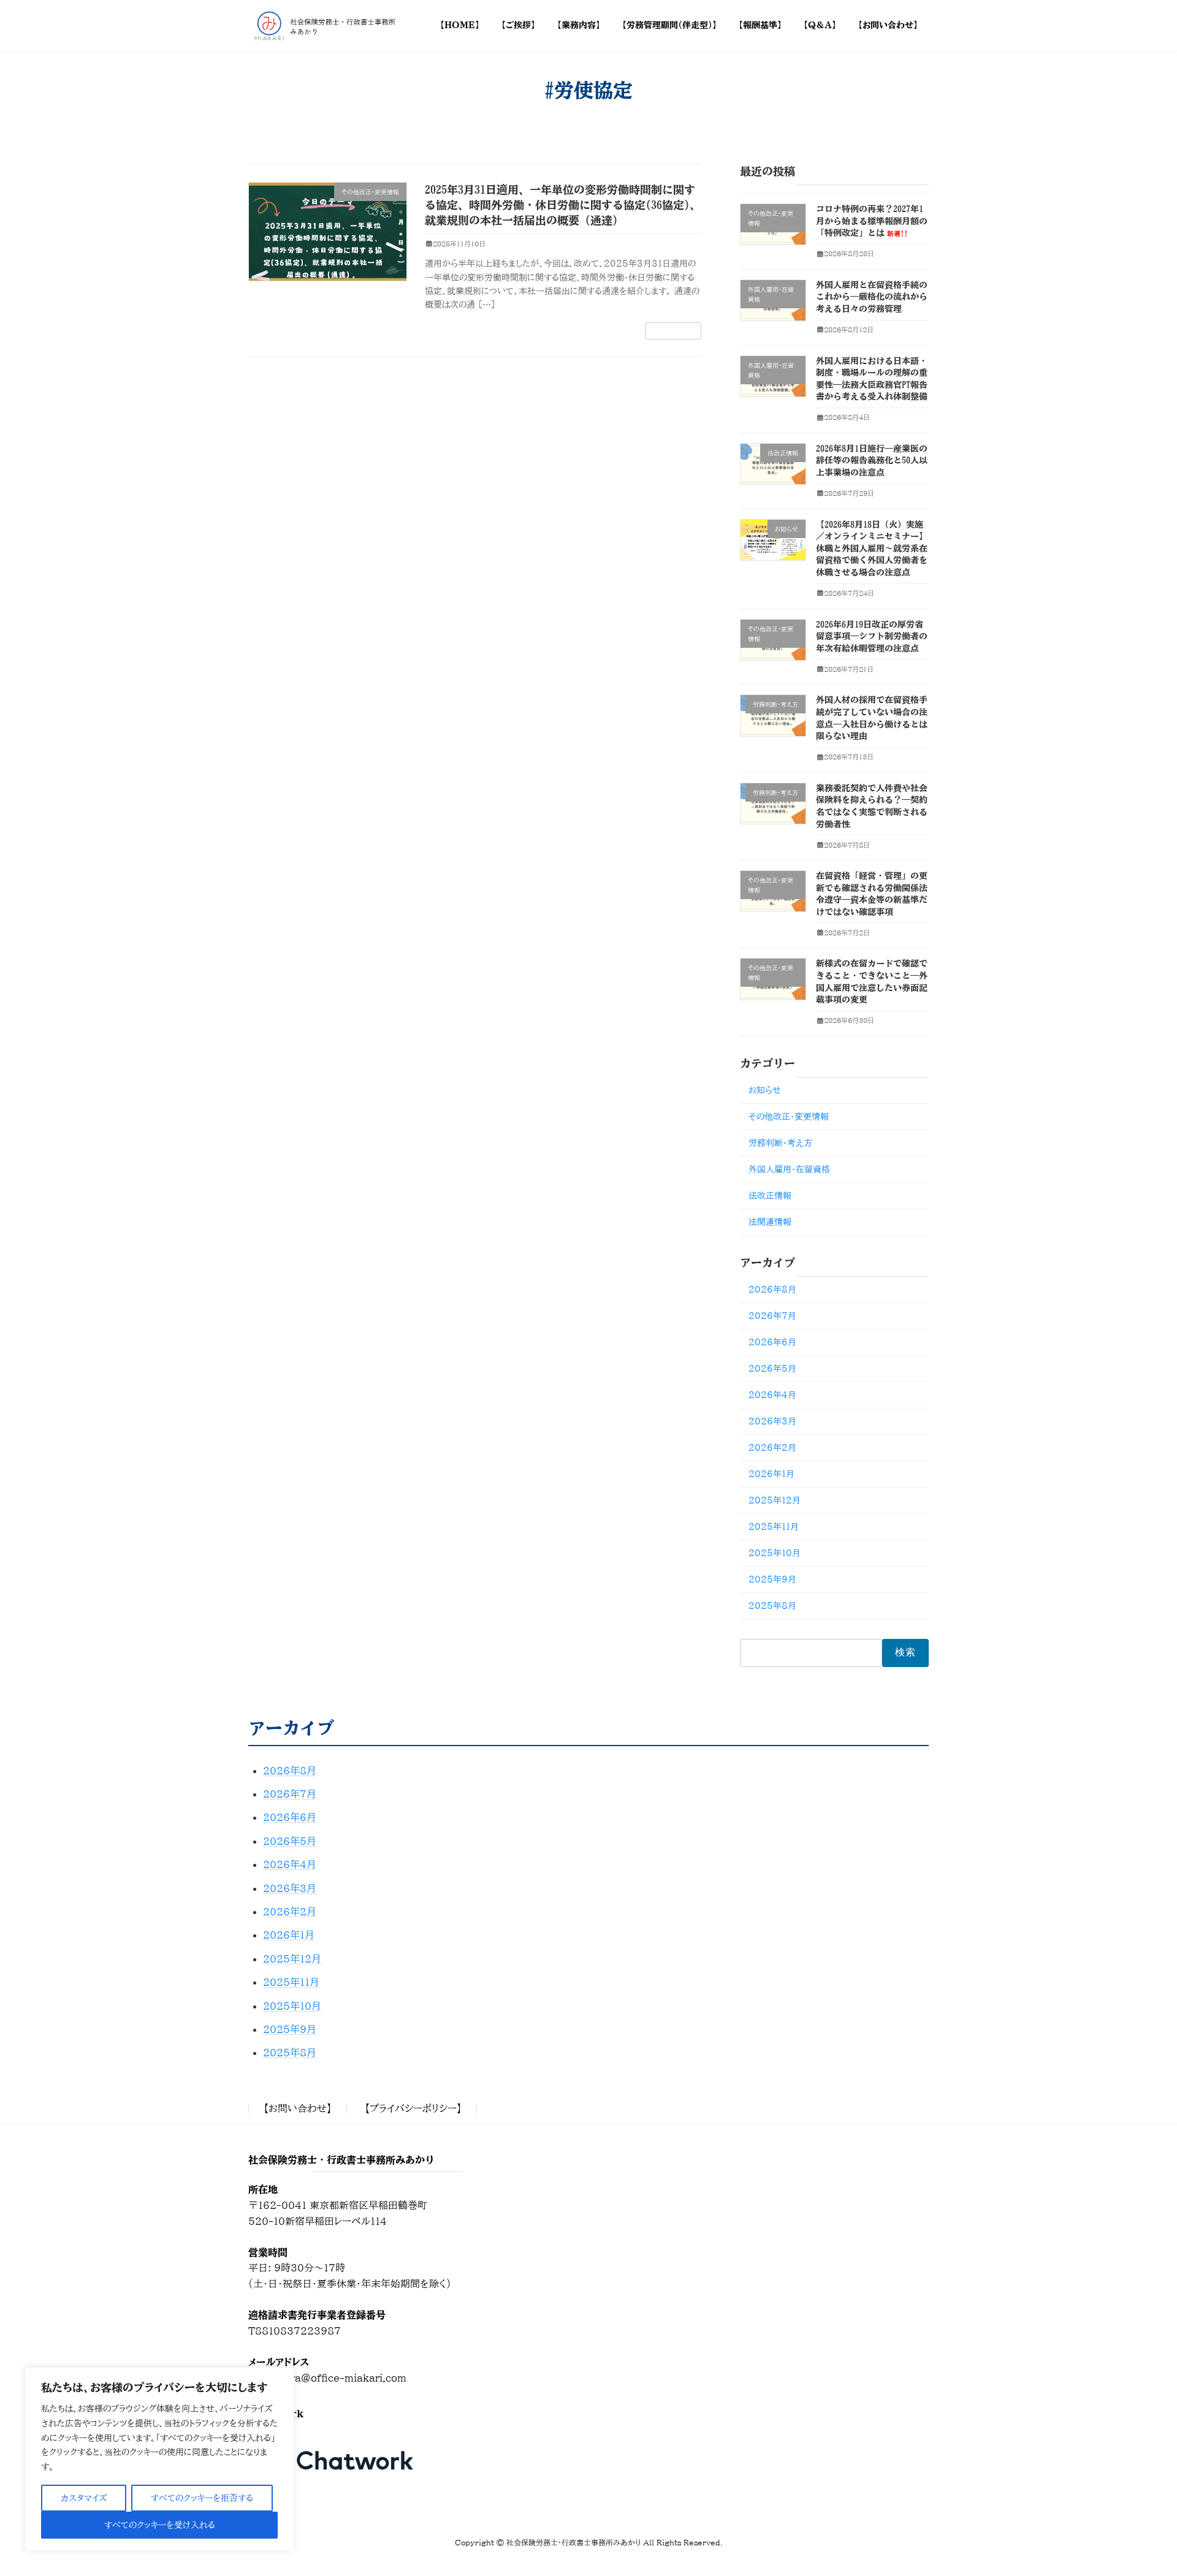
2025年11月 (774, 1527)
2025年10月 (775, 1553)
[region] (159, 2459)
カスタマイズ (84, 2498)
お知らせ (765, 1090)
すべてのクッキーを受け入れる (160, 2525)
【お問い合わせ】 (298, 2108)
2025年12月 (775, 1500)
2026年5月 (772, 1369)
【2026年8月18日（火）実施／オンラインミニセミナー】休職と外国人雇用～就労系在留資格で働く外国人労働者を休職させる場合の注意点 (872, 549)
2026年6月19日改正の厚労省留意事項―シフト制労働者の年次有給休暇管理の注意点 (872, 636)
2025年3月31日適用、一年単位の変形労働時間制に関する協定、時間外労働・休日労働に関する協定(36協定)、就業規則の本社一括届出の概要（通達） (563, 205)
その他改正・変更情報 (789, 1117)
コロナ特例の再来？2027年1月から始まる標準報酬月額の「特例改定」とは (872, 221)
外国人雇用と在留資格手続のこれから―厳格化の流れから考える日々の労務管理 (872, 297)
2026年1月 (771, 1474)
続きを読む (673, 331)
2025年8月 (772, 1606)
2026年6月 (772, 1342)
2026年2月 (772, 1448)
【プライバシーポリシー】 (413, 2108)
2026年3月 (772, 1421)
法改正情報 (770, 1196)
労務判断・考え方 (780, 1143)
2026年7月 (772, 1316)
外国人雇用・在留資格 (789, 1169)
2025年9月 (772, 1579)
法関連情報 (770, 1222)
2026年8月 (772, 1290)
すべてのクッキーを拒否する (202, 2498)
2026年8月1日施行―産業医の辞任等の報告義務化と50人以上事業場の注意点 (872, 461)
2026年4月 (772, 1395)
